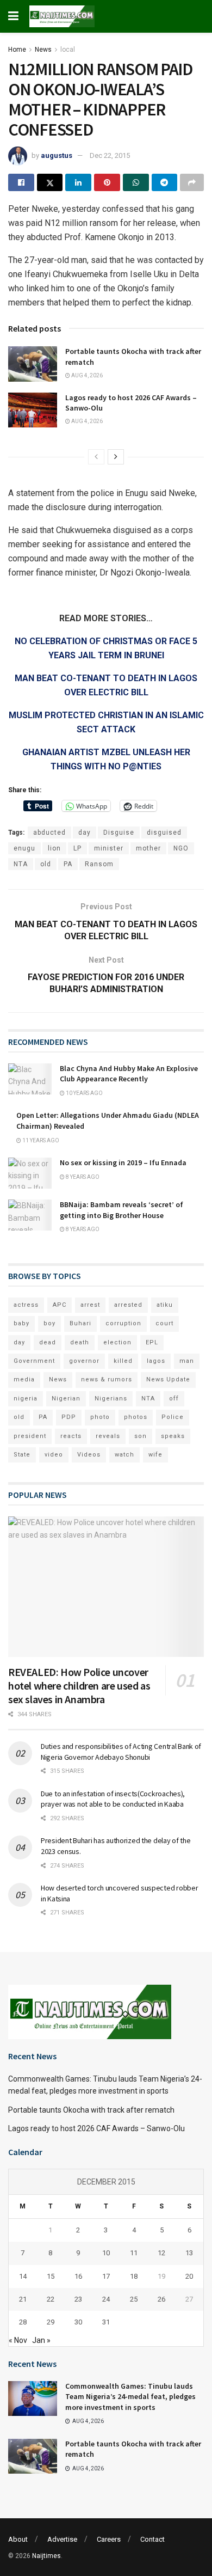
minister (109, 848)
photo (100, 1417)
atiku (165, 1305)
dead (48, 1342)
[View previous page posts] (96, 457)
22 (51, 2299)
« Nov (18, 2340)
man (187, 1361)
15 (51, 2276)
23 (78, 2299)
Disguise (119, 833)
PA (68, 864)
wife (155, 1455)
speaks (173, 1436)
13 (189, 2253)
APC (60, 1305)
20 (189, 2276)
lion (54, 848)
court (164, 1323)
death (80, 1342)
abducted (49, 833)
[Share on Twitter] (50, 182)
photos (136, 1417)
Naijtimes (46, 2556)
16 (78, 2276)
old (46, 864)
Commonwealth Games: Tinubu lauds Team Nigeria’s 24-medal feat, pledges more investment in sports (130, 2397)
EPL (152, 1342)
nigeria (26, 1399)
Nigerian (66, 1399)
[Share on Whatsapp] (136, 182)
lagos (156, 1361)
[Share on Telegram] (165, 182)
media (24, 1379)
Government (34, 1361)
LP (77, 848)
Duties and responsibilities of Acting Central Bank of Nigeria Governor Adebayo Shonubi (121, 1752)
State (22, 1455)
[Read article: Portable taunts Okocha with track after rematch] (33, 364)
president (30, 1436)
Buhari (80, 1323)
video (54, 1455)
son (141, 1436)
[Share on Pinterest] (107, 182)
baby (21, 1323)
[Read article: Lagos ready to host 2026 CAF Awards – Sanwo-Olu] (33, 410)
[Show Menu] (13, 16)
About (18, 2539)
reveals (108, 1436)
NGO (181, 848)
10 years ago (84, 1093)
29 (51, 2322)
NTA (21, 864)
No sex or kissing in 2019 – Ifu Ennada (123, 1162)
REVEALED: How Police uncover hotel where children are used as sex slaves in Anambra (79, 1685)
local (68, 50)
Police (173, 1417)
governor (84, 1361)
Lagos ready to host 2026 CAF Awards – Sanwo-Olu (96, 2128)
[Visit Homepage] (62, 16)
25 (134, 2299)
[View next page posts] (116, 457)
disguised (164, 833)
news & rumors (107, 1379)
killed (123, 1361)
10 (106, 2253)
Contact (152, 2539)
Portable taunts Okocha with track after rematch (91, 2110)
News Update (168, 1379)
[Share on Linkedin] (78, 182)
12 (161, 2253)
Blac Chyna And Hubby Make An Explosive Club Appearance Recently (129, 1074)
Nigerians (111, 1399)
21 (23, 2299)
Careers (109, 2539)
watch (124, 1455)
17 (106, 2276)
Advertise (62, 2539)
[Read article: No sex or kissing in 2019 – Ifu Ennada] (30, 1173)
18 (134, 2276)
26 (161, 2299)
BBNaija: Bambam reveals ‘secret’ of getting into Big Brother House (121, 1210)
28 (23, 2322)
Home (17, 50)
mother (148, 848)
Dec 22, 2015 (110, 155)
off (174, 1399)
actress (26, 1305)
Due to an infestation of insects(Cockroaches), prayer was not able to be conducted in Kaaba (113, 1799)
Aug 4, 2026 (86, 375)
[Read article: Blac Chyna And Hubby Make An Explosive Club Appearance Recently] (30, 1079)
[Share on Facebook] (21, 182)
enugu (24, 848)
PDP (69, 1417)
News (43, 50)
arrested (128, 1305)
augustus (57, 155)
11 (134, 2253)
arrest (90, 1305)
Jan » (41, 2340)
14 (23, 2276)
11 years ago (40, 1140)
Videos (89, 1455)
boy (49, 1323)
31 (106, 2322)
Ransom (99, 864)
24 (106, 2299)
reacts (71, 1436)
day (85, 833)
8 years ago (82, 1177)
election (117, 1342)
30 (78, 2322)
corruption (123, 1323)
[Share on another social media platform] (192, 182)
